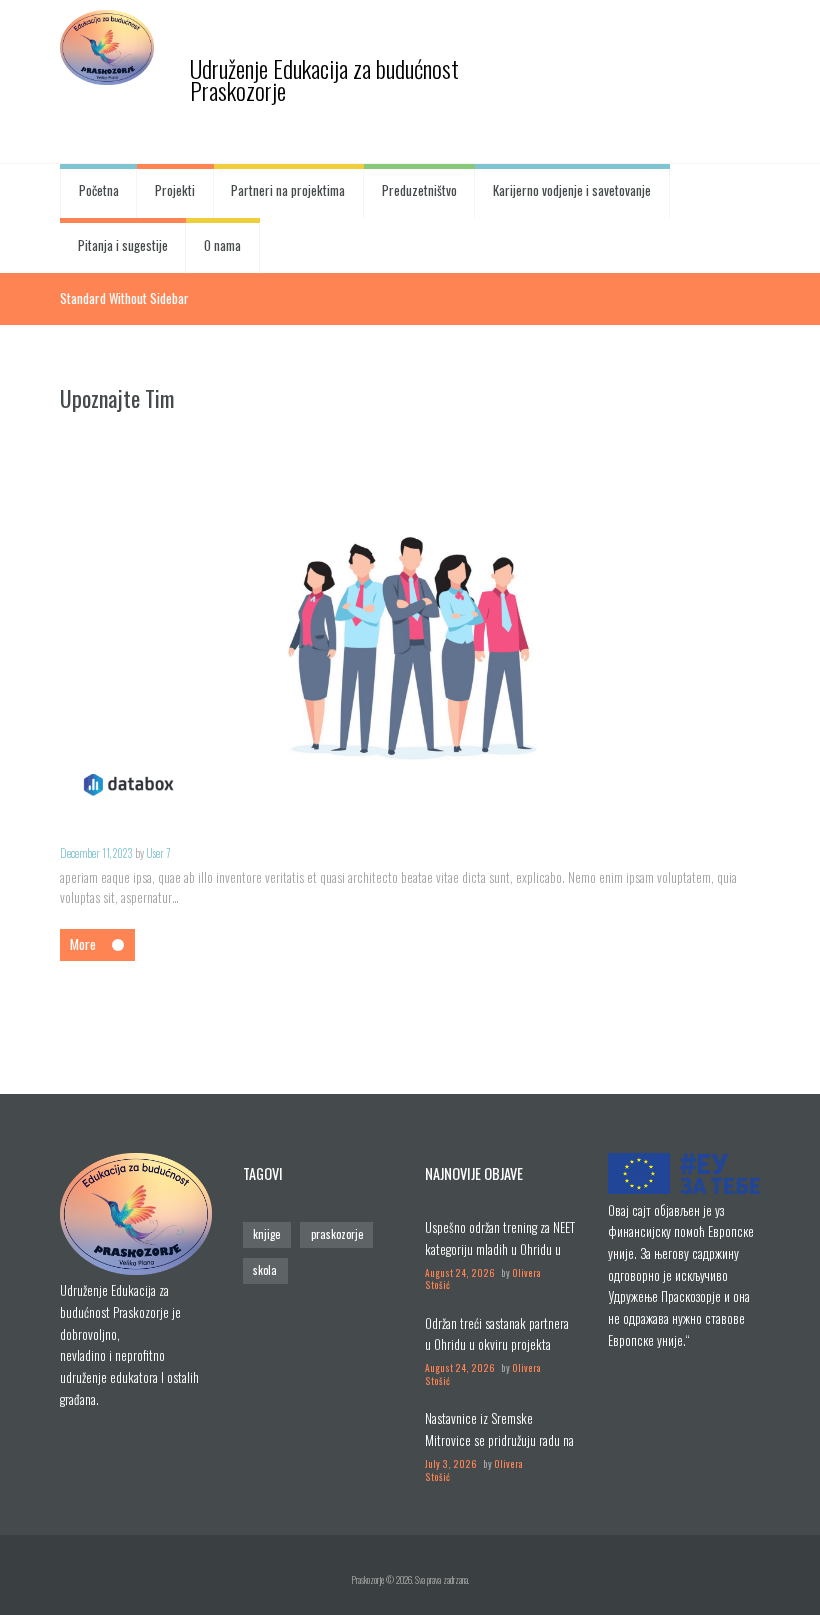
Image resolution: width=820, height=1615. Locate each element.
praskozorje (337, 1234)
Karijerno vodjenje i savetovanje (572, 190)
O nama (222, 245)
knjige (266, 1234)
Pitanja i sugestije (123, 245)
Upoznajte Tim (117, 398)
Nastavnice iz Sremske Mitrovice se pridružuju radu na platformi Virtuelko (499, 1439)
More (83, 944)
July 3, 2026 (451, 1464)
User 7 (158, 853)
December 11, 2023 (96, 853)
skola (265, 1270)
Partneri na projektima (288, 190)
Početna (99, 190)
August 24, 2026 (460, 1273)
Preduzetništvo (419, 190)
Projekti (175, 190)
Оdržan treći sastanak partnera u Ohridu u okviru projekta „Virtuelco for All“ (497, 1344)
